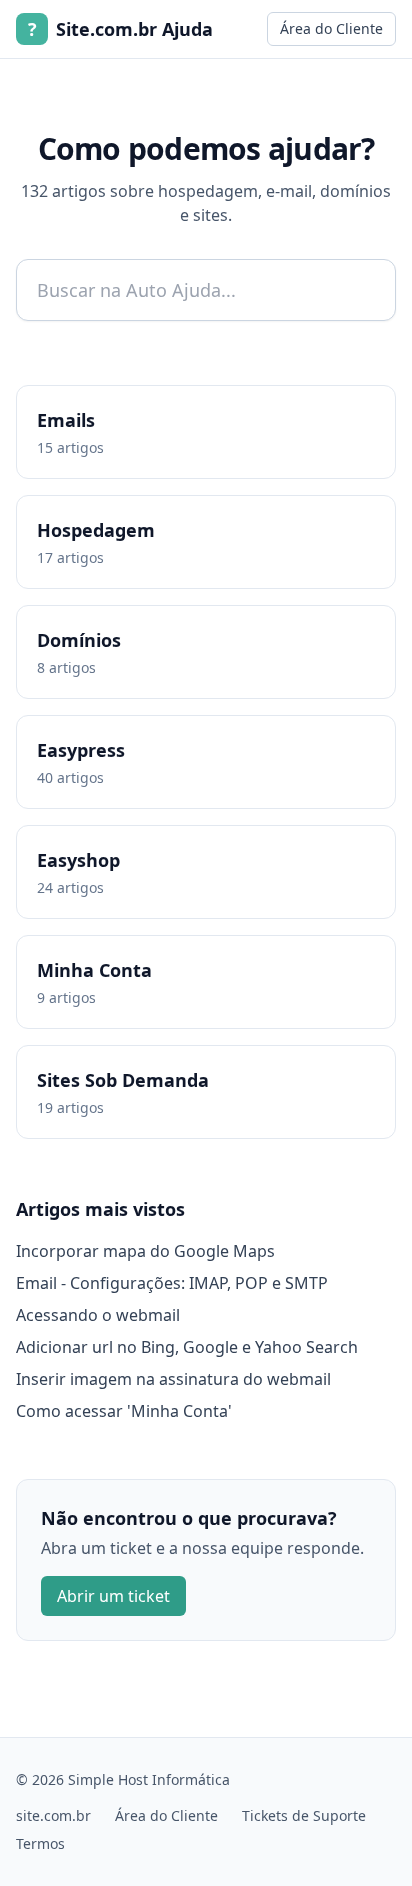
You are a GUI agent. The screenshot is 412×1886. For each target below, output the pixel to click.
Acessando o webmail (98, 1315)
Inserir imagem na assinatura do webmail (173, 1379)
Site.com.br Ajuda (120, 29)
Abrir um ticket (113, 1596)
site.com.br (53, 1815)
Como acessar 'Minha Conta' (124, 1411)
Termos (40, 1843)
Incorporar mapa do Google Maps (145, 1251)
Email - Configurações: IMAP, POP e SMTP (172, 1283)
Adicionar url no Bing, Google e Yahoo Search (187, 1347)
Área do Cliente (331, 28)
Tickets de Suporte (304, 1815)
